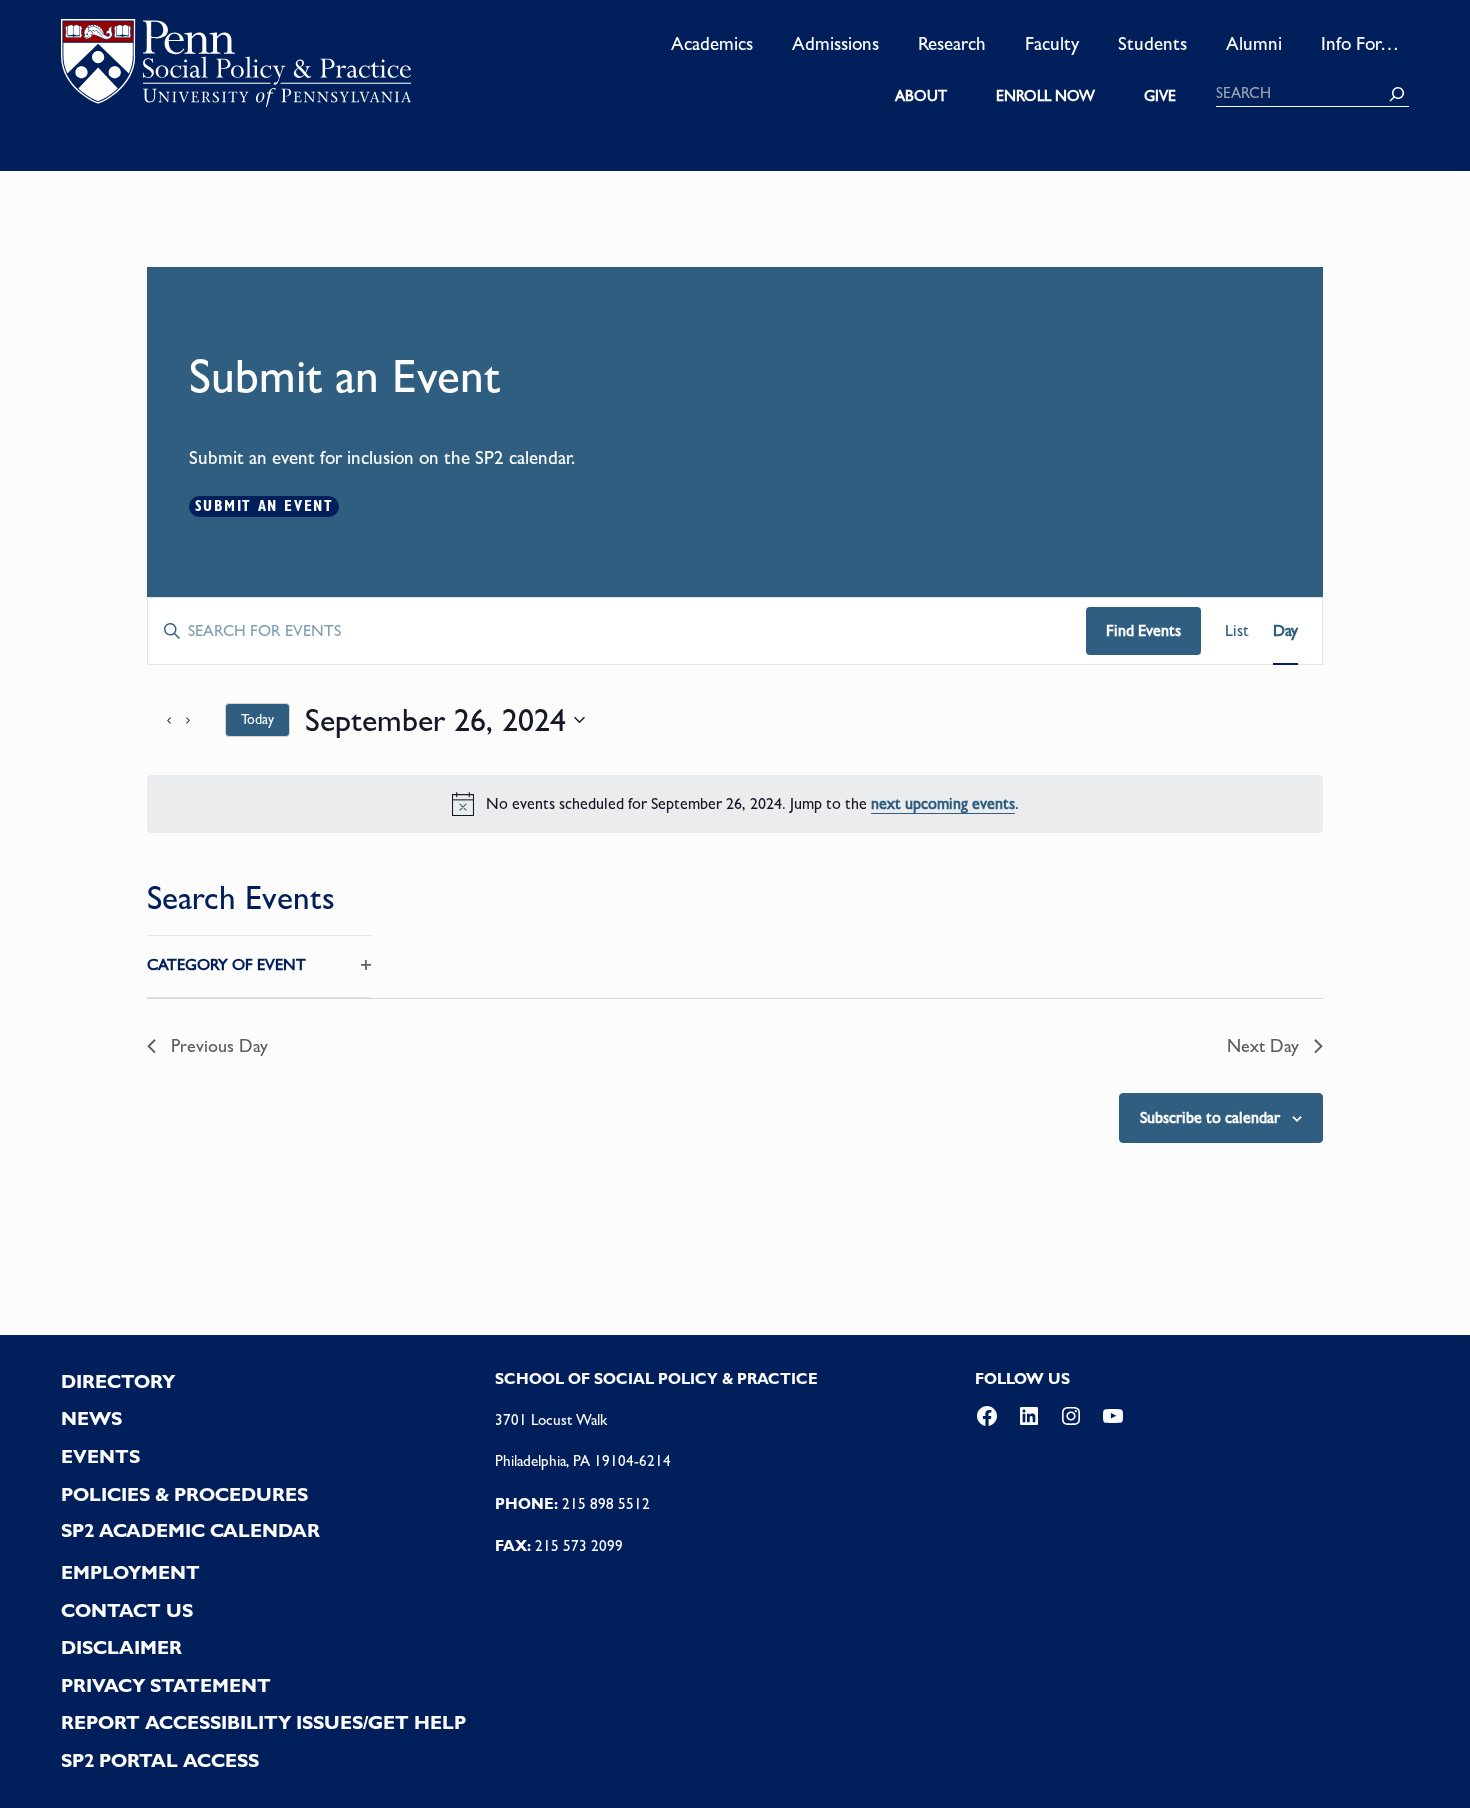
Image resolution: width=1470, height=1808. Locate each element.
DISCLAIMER (121, 1647)
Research (952, 43)
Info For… (1360, 43)
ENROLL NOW (1045, 96)
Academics (712, 43)
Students (1152, 43)
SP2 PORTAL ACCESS (160, 1760)
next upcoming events (943, 803)
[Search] (1397, 94)
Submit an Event (264, 506)
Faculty (1052, 43)
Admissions (835, 43)
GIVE (1160, 96)
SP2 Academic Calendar (190, 1530)
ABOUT (921, 96)
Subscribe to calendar (1210, 1117)
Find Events (1143, 630)
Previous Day (219, 1045)
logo (236, 69)
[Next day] (198, 720)
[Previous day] (159, 720)
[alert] (735, 804)
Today (257, 719)
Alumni (1254, 43)
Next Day (1263, 1045)
